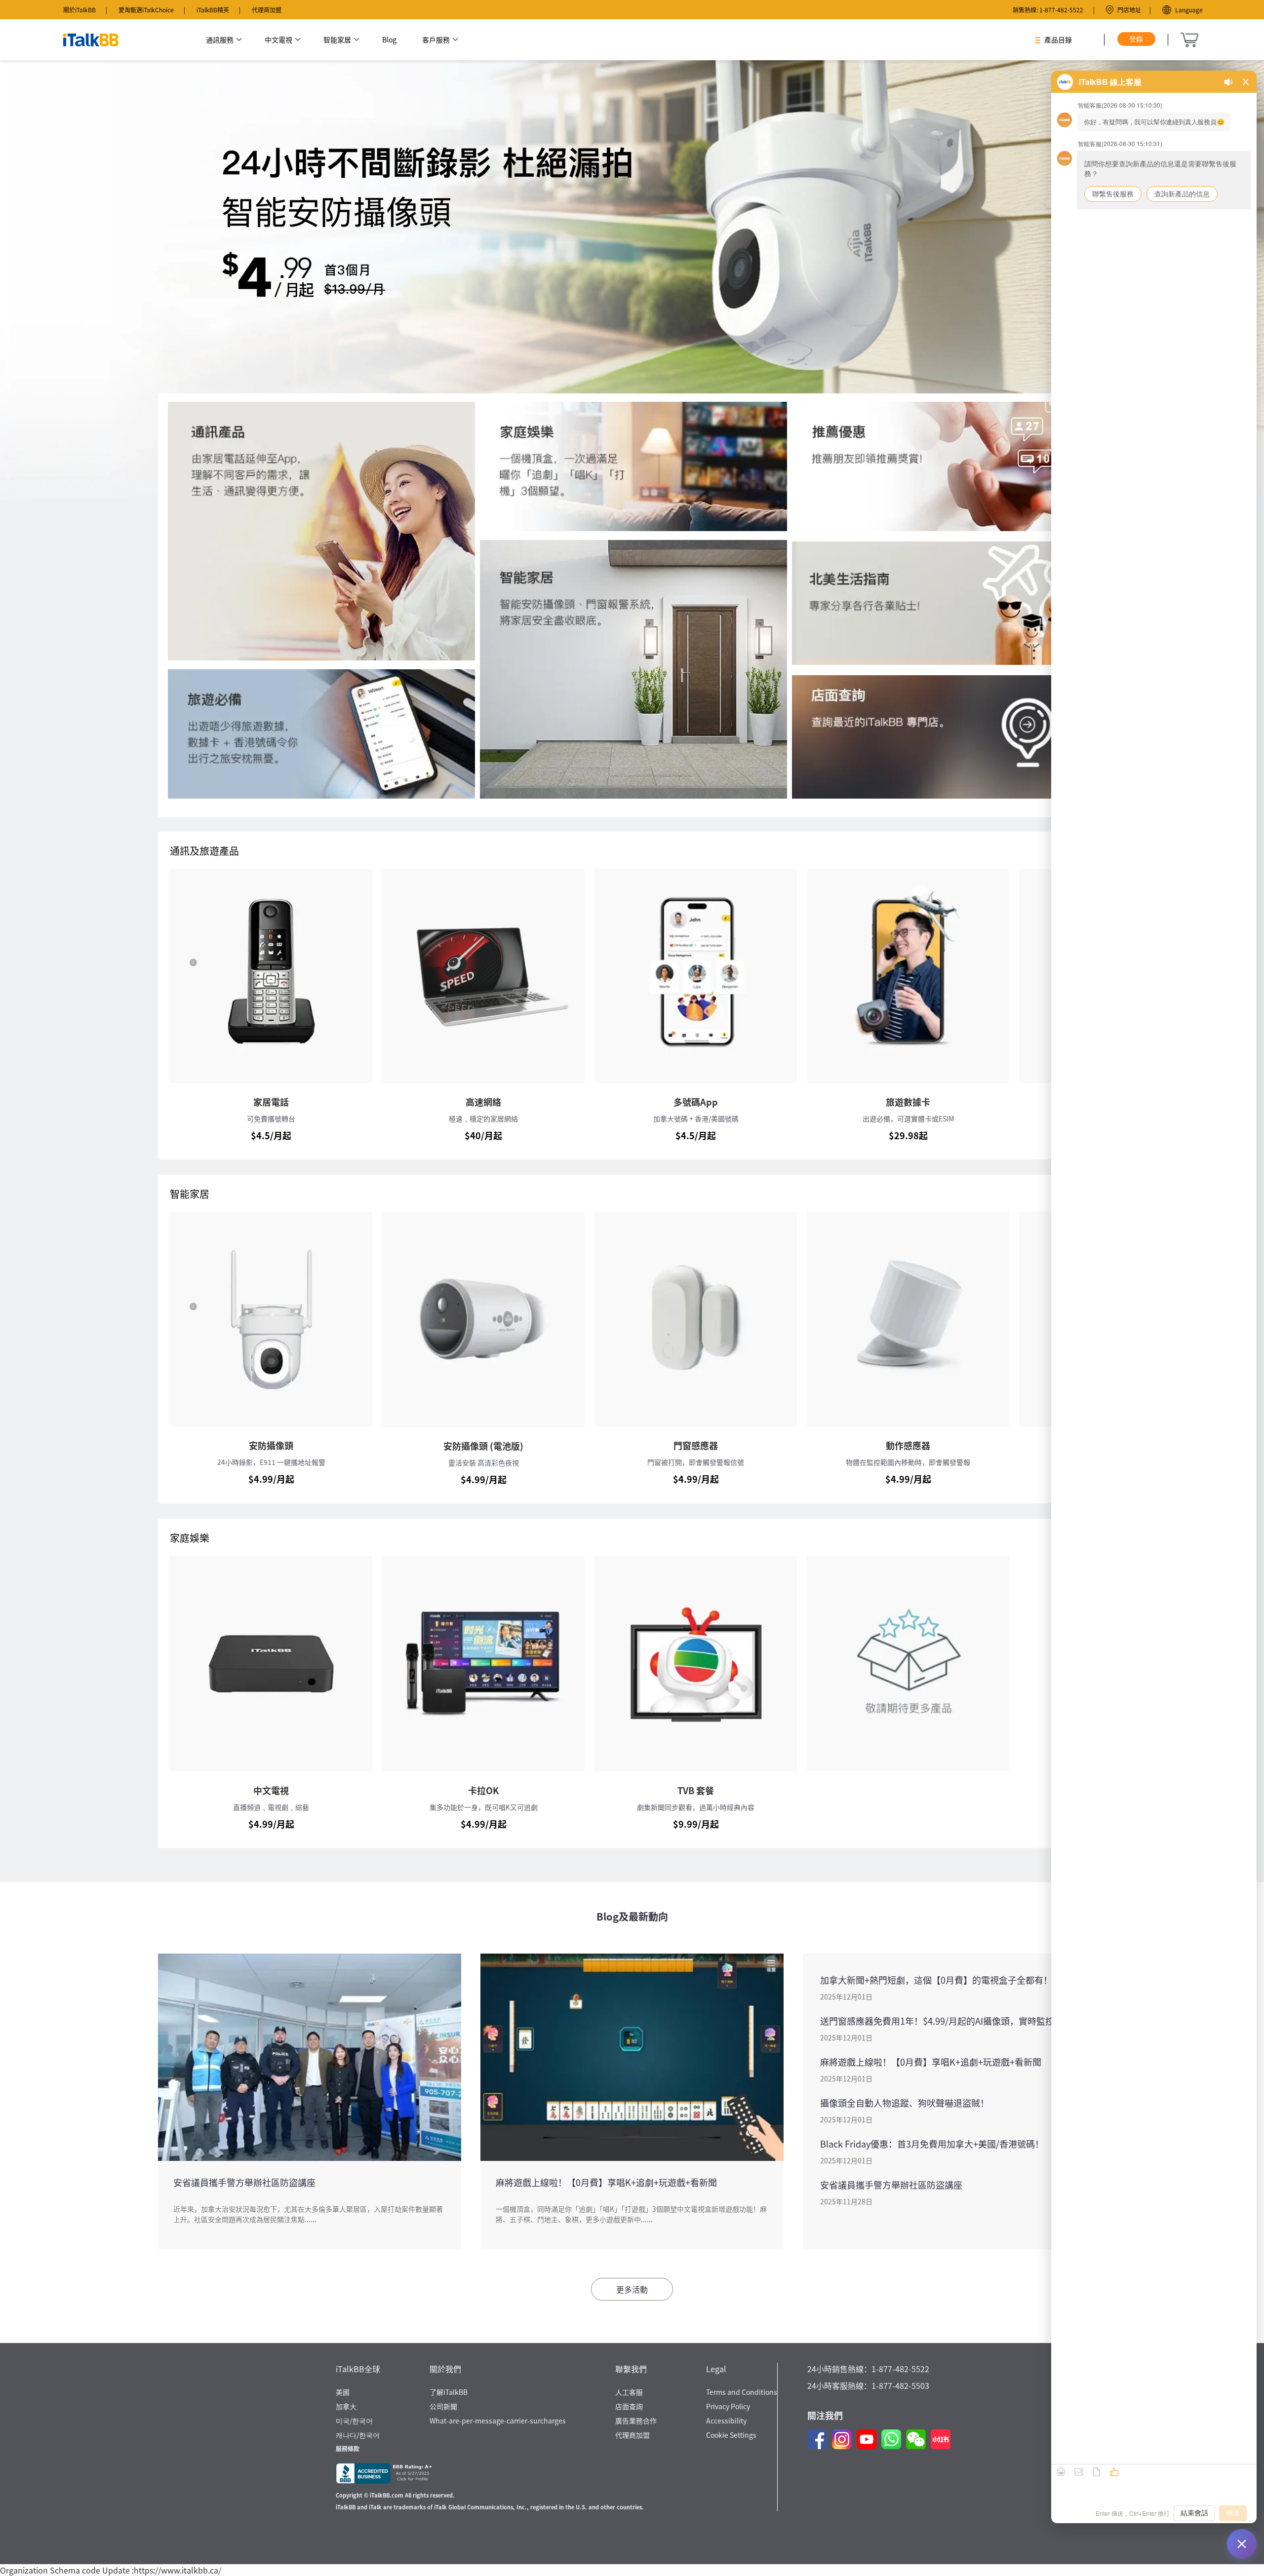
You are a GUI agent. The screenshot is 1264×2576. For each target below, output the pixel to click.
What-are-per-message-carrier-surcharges (498, 2421)
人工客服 (629, 2392)
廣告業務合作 (636, 2421)
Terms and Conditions (742, 2392)
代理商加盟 (267, 10)
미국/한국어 (354, 2421)
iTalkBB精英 (213, 10)
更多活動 (632, 2289)
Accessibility (726, 2421)
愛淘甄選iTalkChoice (146, 10)
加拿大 (346, 2406)
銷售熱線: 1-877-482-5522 (1048, 10)
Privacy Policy (728, 2406)
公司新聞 (443, 2406)
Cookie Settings (731, 2435)
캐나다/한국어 (358, 2435)
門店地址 (1129, 10)
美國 (343, 2392)
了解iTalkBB (449, 2392)
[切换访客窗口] (1242, 2544)
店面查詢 (629, 2406)
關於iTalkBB (79, 10)
